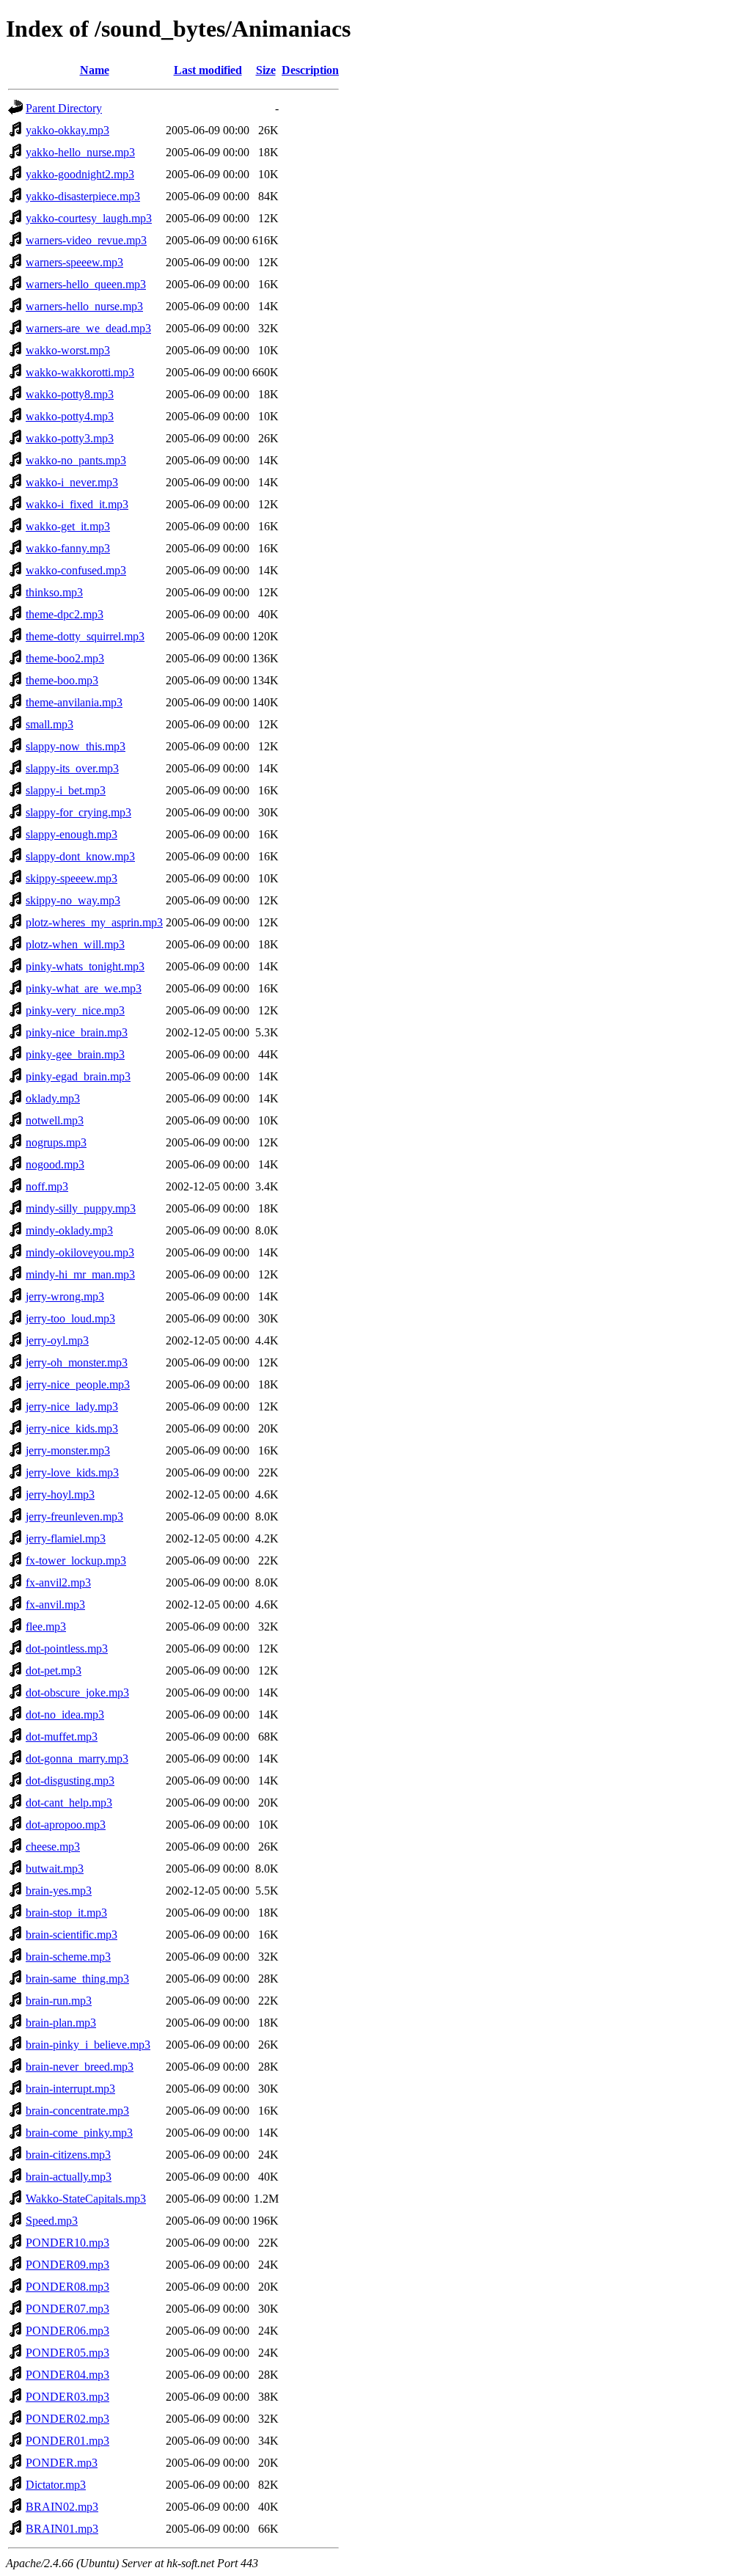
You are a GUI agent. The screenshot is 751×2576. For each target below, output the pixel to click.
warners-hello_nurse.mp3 (84, 306)
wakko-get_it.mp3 (68, 526)
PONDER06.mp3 (67, 2331)
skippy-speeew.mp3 (72, 878)
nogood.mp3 (55, 1164)
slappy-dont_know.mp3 (80, 856)
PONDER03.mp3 (67, 2397)
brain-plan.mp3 (61, 2023)
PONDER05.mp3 (67, 2353)
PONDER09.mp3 (67, 2265)
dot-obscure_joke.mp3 (77, 1693)
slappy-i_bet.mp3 (66, 790)
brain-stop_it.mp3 (66, 1913)
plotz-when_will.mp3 (75, 944)
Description (310, 70)
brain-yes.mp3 (59, 1891)
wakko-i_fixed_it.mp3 (77, 504)
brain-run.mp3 (59, 2001)
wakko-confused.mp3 (76, 570)
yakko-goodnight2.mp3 (80, 174)
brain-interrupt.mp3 (70, 2089)
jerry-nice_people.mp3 (78, 1384)
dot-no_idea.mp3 (65, 1715)
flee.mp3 (46, 1627)
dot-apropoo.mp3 (66, 1825)
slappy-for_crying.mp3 (78, 812)
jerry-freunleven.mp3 (74, 1516)
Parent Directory (64, 108)
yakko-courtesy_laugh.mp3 (89, 218)
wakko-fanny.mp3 (68, 548)
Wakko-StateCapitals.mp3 (86, 2199)
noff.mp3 (47, 1186)
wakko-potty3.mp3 (70, 438)
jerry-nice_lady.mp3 (72, 1406)
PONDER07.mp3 (67, 2309)
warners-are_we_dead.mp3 (88, 328)
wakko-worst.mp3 (68, 350)
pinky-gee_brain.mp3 (75, 1054)
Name (95, 70)
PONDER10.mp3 (67, 2243)
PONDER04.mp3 (67, 2375)
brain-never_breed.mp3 (80, 2067)
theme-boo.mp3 (62, 680)
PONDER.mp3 (62, 2463)
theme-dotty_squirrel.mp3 (85, 636)
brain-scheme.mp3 (68, 1957)
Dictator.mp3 (56, 2485)
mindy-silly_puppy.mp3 (81, 1208)
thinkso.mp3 (54, 592)
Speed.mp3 (52, 2221)
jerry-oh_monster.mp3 (77, 1362)
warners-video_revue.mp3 (86, 240)
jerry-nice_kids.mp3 (72, 1428)
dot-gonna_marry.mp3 (77, 1759)
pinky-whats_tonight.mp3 (85, 966)
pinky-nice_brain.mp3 (77, 1032)
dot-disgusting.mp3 (70, 1781)
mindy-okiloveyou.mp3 (80, 1252)
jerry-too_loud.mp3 (70, 1318)
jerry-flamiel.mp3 (66, 1538)
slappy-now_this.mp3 (76, 746)
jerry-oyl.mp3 (57, 1340)
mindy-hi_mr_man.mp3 (80, 1274)
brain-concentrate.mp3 (77, 2111)
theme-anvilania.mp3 (74, 702)
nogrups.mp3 (56, 1142)
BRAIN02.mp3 (62, 2507)
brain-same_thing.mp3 (77, 1979)
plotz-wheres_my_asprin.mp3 (94, 922)
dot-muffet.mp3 (62, 1737)
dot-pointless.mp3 (67, 1649)
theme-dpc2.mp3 (65, 614)
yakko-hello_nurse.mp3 (80, 152)
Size (266, 70)
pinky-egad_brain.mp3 (78, 1076)
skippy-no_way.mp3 (73, 900)
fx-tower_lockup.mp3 (76, 1560)
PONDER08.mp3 (67, 2287)
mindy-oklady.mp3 (69, 1230)
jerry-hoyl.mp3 (60, 1494)
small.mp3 (50, 724)
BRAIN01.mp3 (62, 2529)
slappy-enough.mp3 (72, 834)
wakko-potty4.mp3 (70, 416)
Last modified (208, 70)
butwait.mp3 (55, 1869)
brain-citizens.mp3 (68, 2155)
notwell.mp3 (55, 1120)
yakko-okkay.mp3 (67, 130)
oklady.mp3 (53, 1098)
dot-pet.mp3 (54, 1671)
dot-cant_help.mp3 (69, 1803)
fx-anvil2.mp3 (58, 1582)
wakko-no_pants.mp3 (76, 460)
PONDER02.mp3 (67, 2419)
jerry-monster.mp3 (68, 1450)
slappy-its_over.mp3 (72, 768)
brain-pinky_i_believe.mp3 (88, 2045)
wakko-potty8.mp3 (70, 394)
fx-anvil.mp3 (55, 1604)
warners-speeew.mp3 (74, 262)
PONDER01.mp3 (67, 2441)
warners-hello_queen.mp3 (86, 284)
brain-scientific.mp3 (72, 1935)
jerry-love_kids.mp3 (72, 1472)
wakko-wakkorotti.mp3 (80, 372)
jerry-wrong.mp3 (65, 1296)
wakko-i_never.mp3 (72, 482)
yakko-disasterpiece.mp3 (83, 196)
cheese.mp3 (53, 1847)
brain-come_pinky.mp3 (79, 2133)
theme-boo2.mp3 (65, 658)
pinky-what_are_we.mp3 (84, 988)
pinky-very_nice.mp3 (75, 1010)
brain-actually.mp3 (69, 2177)
